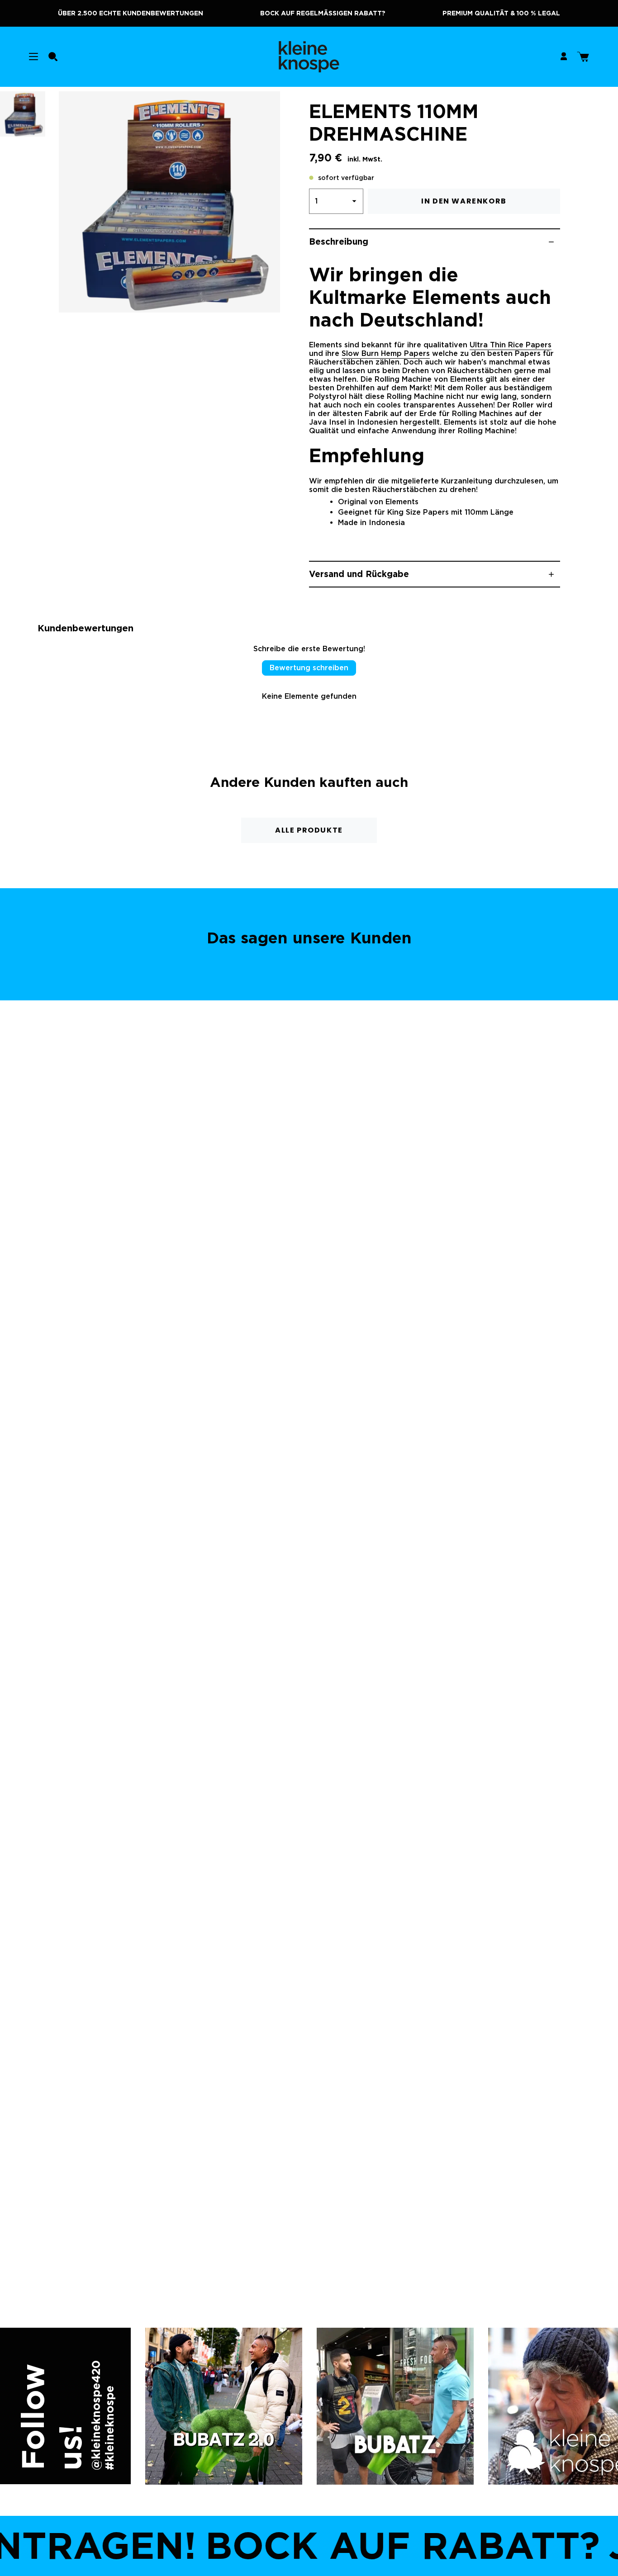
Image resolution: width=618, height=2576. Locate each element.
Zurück (59, 202)
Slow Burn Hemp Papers (386, 354)
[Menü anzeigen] (33, 57)
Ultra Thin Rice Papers (511, 345)
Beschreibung (339, 242)
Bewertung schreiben (309, 668)
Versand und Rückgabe (359, 574)
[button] (53, 57)
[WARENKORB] (583, 57)
